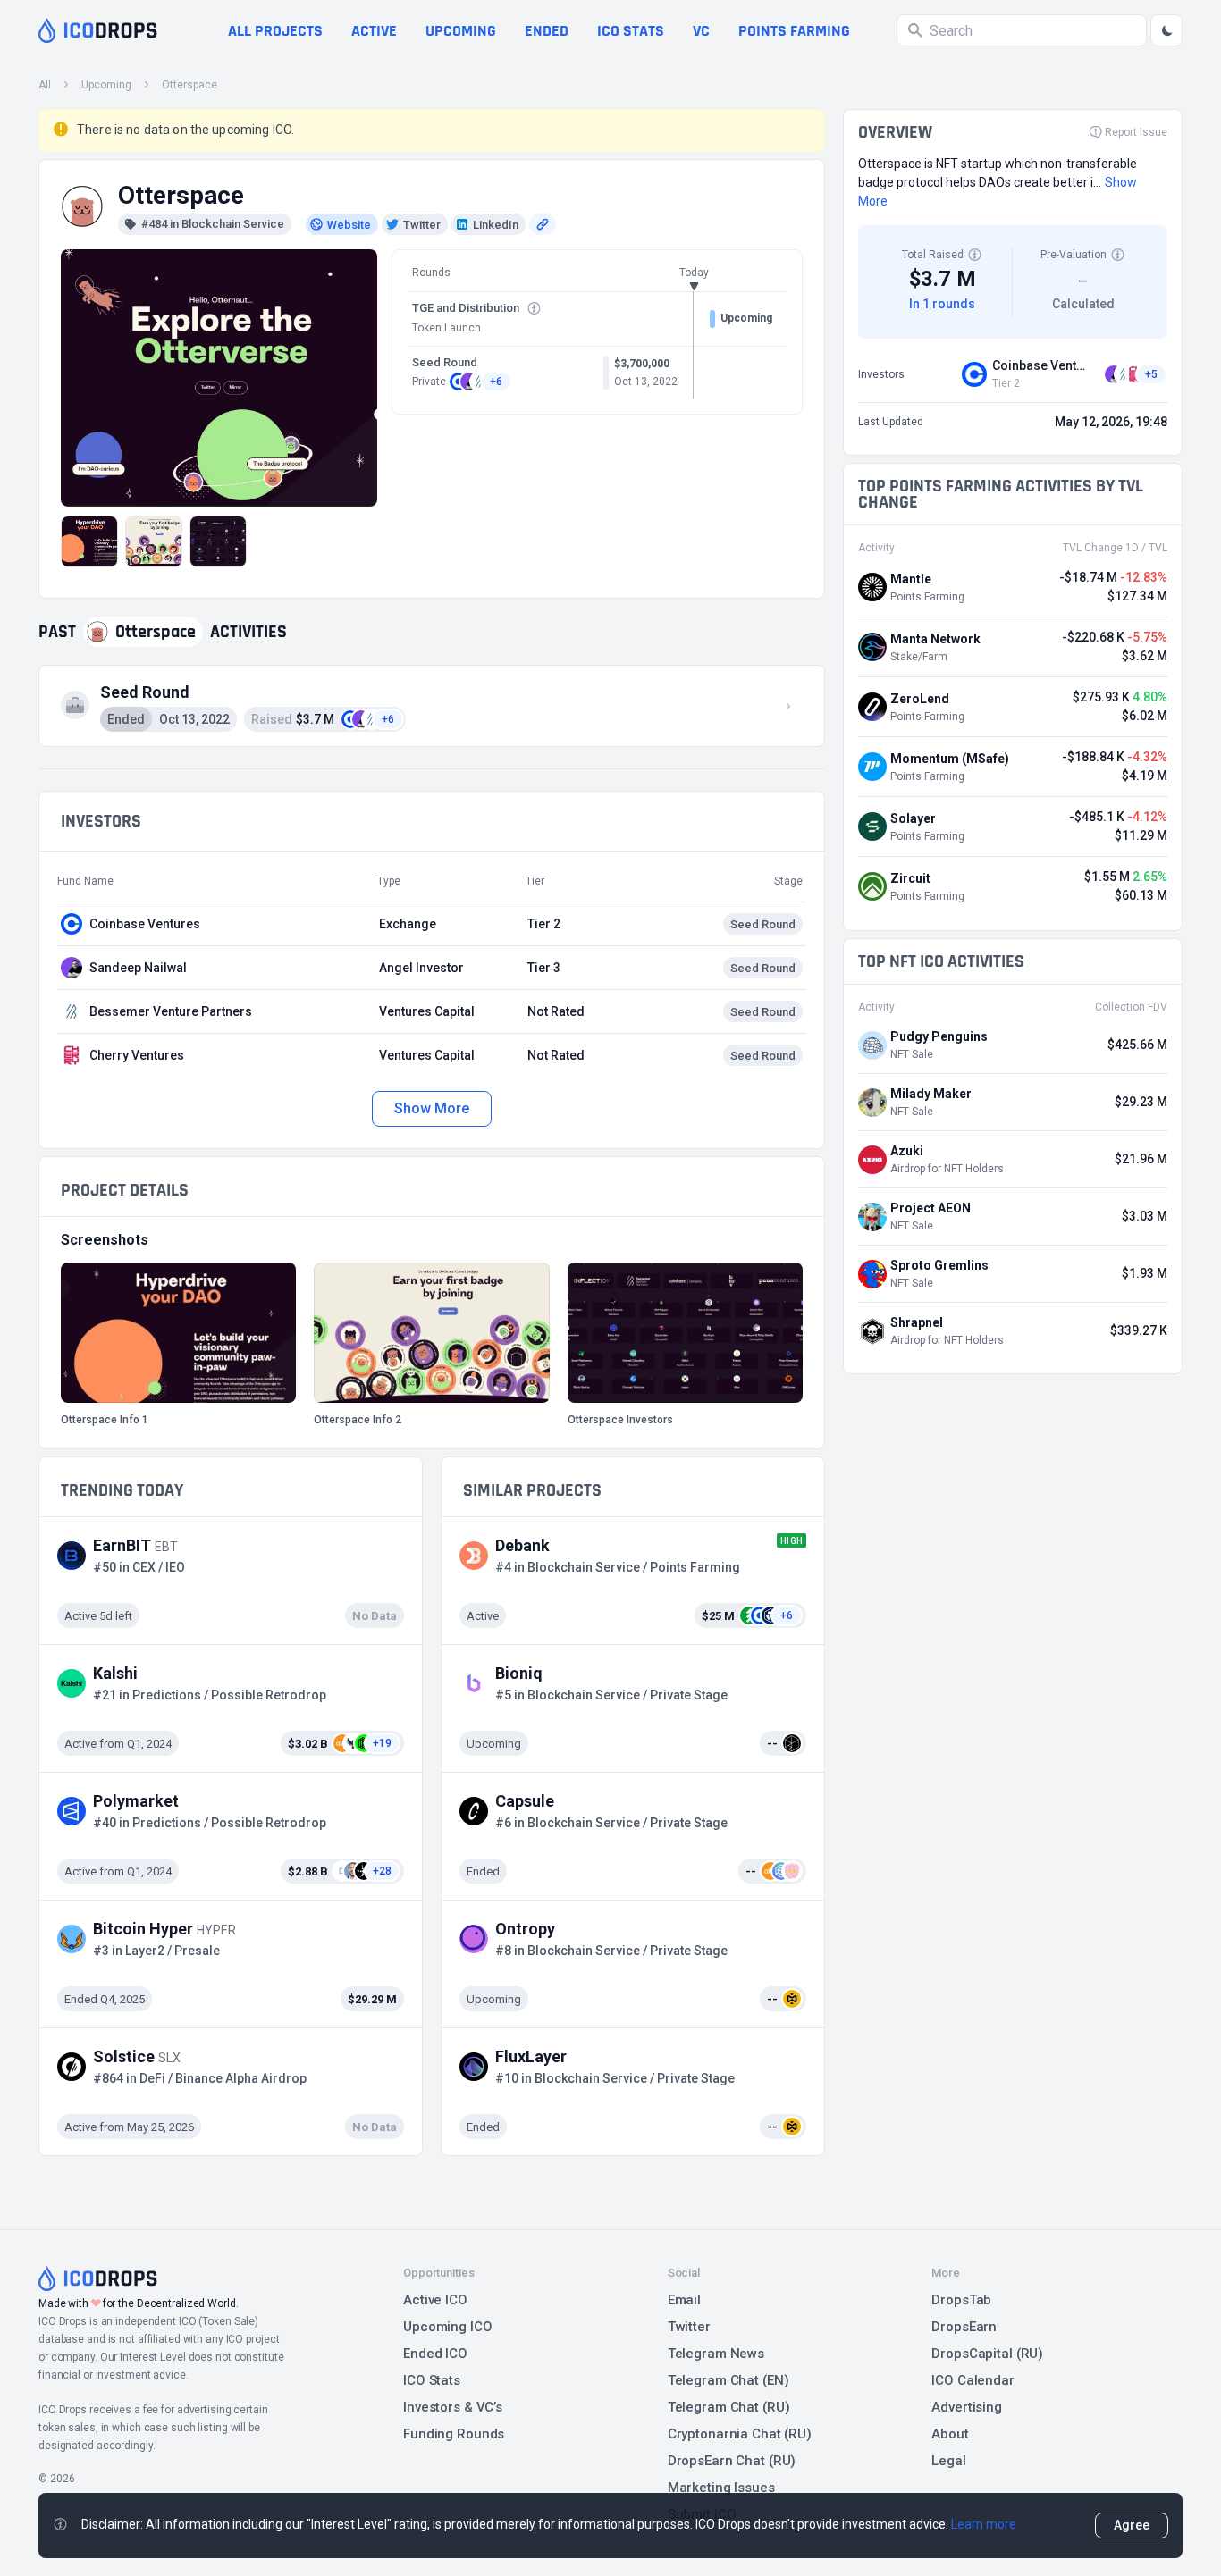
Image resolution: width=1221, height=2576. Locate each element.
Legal (948, 2461)
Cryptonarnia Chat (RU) (740, 2434)
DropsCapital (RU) (987, 2354)
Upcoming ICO (448, 2327)
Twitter (689, 2327)
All (45, 85)
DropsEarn (964, 2327)
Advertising (967, 2407)
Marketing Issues (721, 2488)
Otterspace (189, 85)
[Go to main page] (98, 30)
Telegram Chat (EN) (728, 2380)
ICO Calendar (973, 2380)
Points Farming (794, 31)
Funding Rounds (454, 2434)
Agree (1132, 2525)
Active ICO (435, 2300)
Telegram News (716, 2354)
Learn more (984, 2524)
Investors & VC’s (453, 2407)
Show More (431, 1108)
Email (684, 2300)
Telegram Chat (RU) (729, 2407)
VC (701, 31)
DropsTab (961, 2300)
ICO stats (631, 31)
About (950, 2434)
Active (374, 31)
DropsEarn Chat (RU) (732, 2461)
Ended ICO (435, 2354)
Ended (547, 31)
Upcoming (461, 31)
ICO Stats (432, 2380)
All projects (275, 31)
